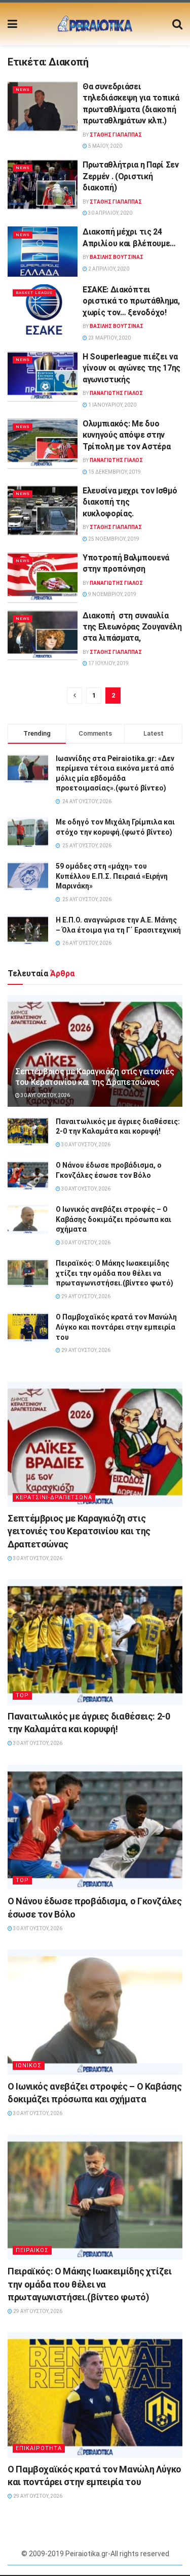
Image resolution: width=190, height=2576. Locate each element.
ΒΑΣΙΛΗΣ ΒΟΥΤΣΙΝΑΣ (117, 257)
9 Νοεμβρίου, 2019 (112, 594)
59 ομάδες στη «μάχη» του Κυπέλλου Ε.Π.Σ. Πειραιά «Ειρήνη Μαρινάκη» (112, 876)
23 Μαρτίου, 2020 (109, 338)
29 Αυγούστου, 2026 (85, 1296)
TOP (22, 1695)
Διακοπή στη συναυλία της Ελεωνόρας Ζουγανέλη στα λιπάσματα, (132, 627)
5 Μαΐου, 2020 (105, 146)
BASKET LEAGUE (34, 293)
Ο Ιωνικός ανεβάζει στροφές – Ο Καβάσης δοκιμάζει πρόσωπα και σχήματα (113, 1219)
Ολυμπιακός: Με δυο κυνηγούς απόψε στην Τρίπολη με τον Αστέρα (126, 435)
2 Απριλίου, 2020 (108, 269)
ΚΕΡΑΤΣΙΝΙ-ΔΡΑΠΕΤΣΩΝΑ (54, 1497)
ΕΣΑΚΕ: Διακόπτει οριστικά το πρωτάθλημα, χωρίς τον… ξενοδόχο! (131, 301)
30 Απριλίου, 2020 (110, 213)
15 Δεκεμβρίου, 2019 (114, 472)
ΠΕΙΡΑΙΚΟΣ (32, 2250)
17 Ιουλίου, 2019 (108, 663)
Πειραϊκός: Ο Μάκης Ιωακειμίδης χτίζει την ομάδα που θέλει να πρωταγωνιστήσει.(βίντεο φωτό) (115, 1273)
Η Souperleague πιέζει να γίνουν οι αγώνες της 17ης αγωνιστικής (131, 368)
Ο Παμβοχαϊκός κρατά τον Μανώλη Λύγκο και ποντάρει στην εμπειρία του (116, 1327)
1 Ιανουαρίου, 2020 (112, 405)
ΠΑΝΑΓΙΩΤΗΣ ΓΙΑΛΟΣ (116, 393)
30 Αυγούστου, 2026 (45, 1095)
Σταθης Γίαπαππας (116, 135)
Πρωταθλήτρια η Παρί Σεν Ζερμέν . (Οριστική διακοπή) (131, 176)
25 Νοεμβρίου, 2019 (113, 539)
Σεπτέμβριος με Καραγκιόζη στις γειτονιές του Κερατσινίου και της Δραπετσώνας (94, 1077)
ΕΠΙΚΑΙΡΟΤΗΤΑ (39, 2448)
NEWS (23, 90)
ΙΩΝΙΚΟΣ (29, 2066)
